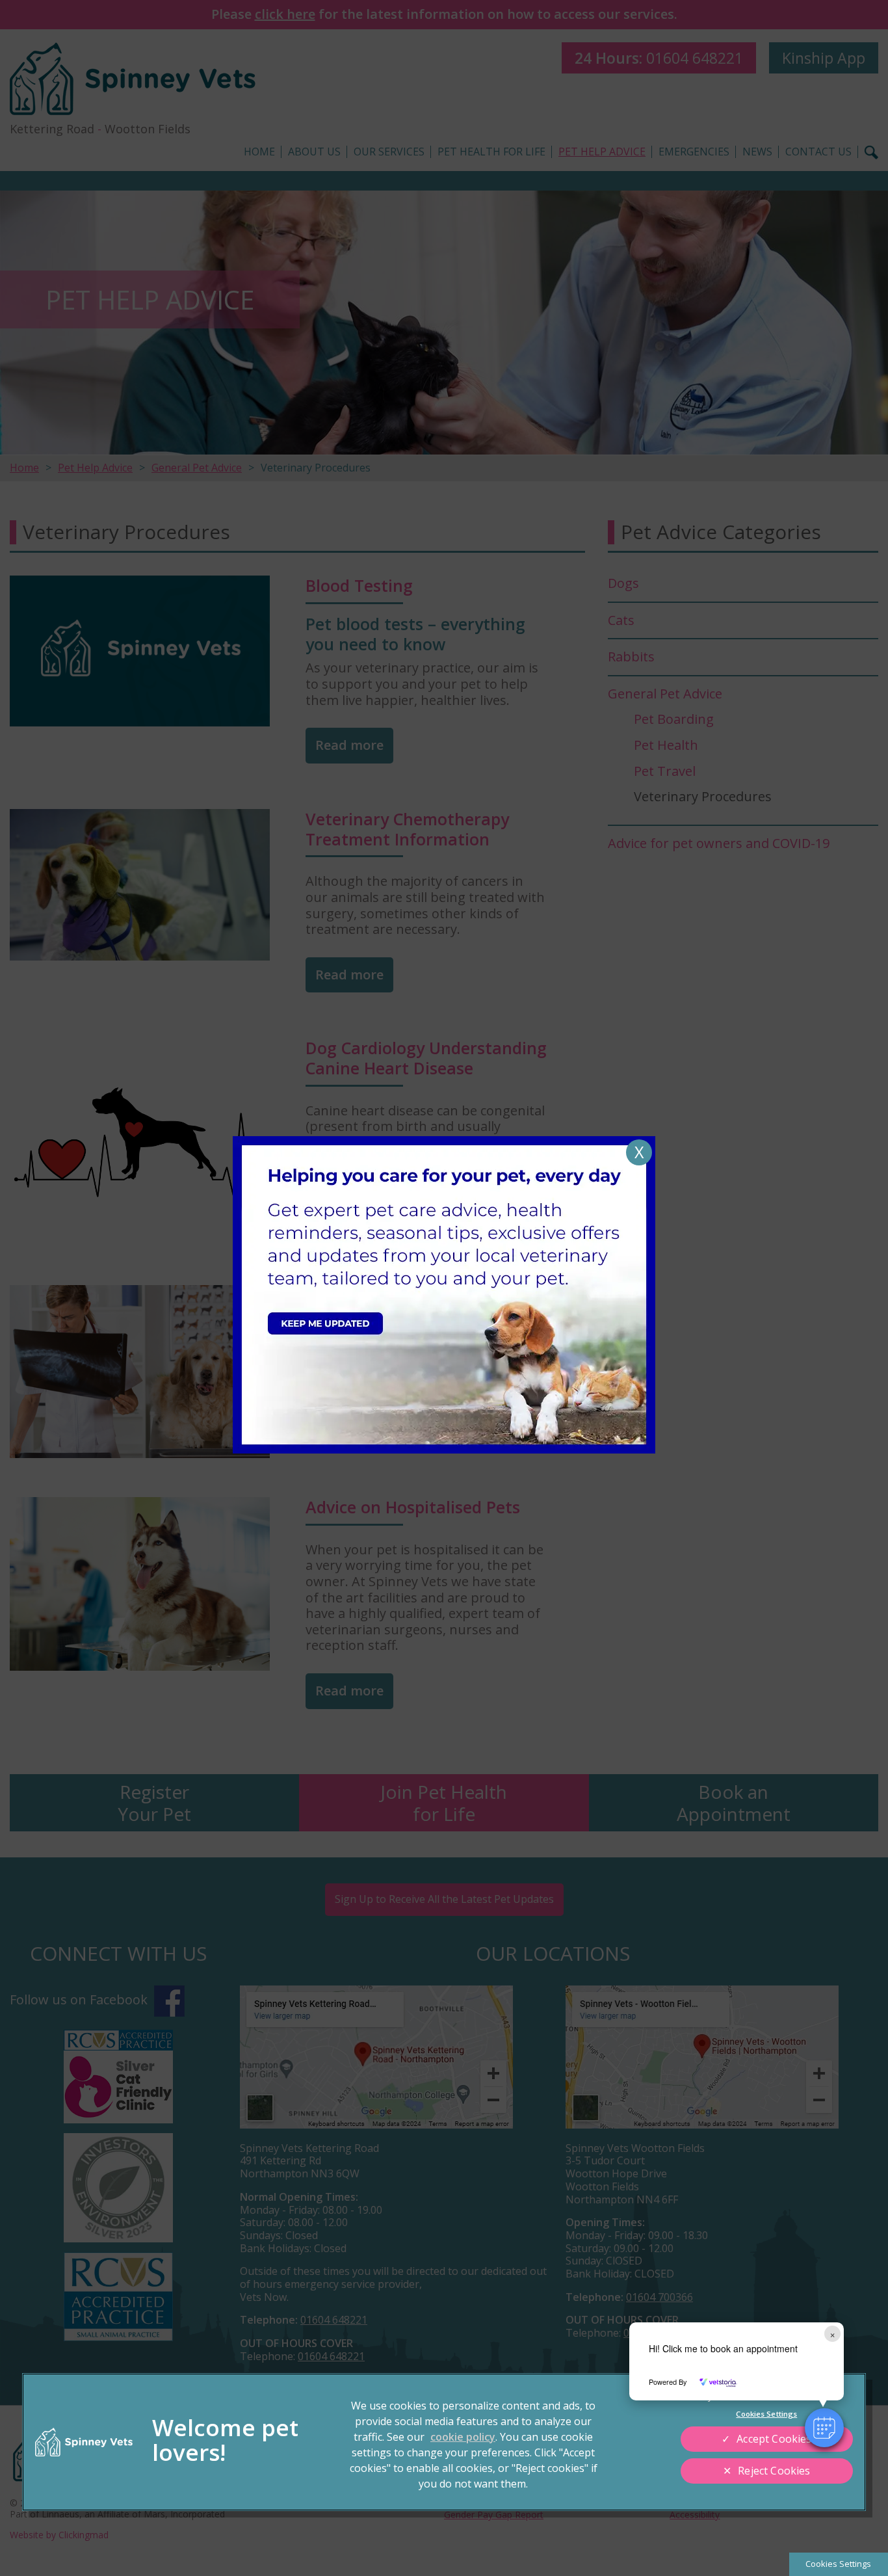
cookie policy (463, 2437)
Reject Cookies (774, 2471)
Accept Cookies (774, 2439)
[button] (824, 2428)
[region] (444, 2442)
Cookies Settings (838, 2564)
